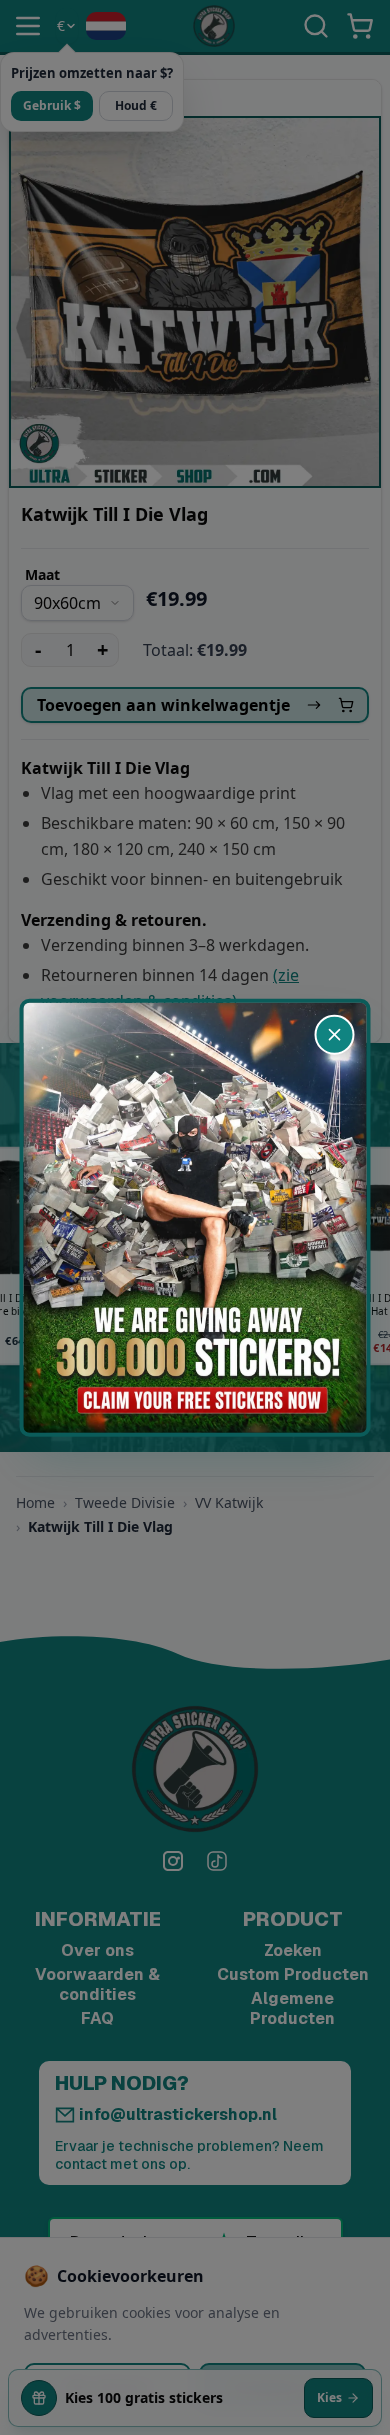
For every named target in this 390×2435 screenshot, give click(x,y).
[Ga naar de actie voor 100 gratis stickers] (195, 1217)
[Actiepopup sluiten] (335, 1034)
